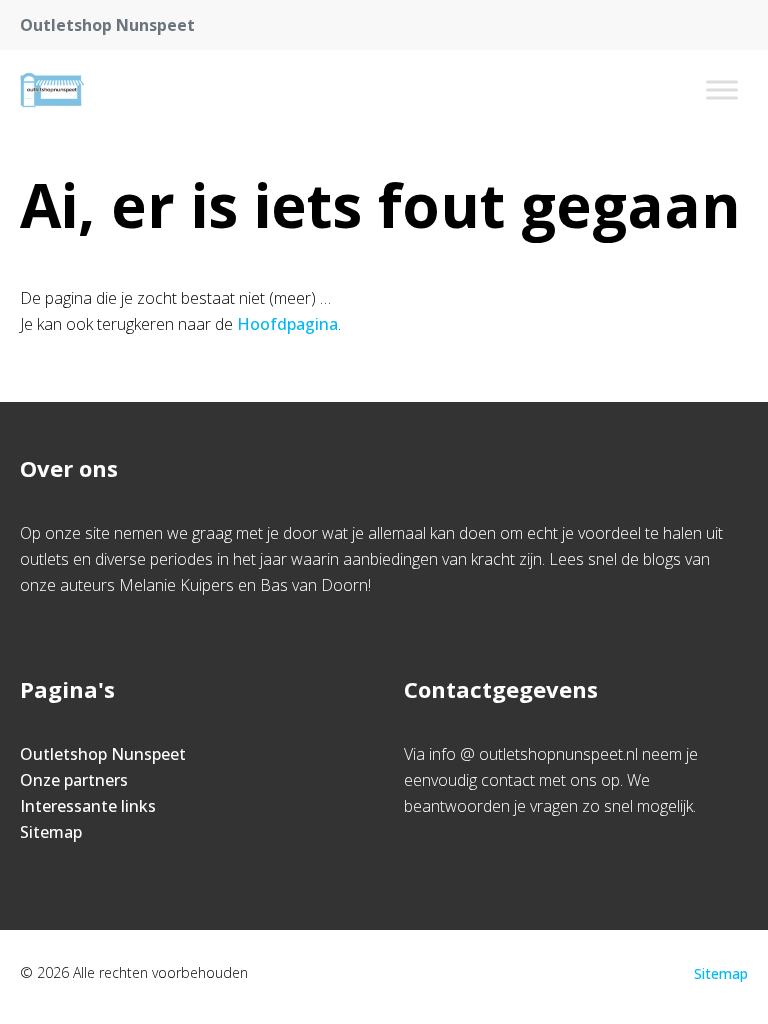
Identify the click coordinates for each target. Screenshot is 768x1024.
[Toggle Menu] (722, 89)
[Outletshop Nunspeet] (52, 90)
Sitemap (51, 832)
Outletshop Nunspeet (103, 754)
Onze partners (74, 780)
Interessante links (88, 806)
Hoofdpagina (287, 324)
